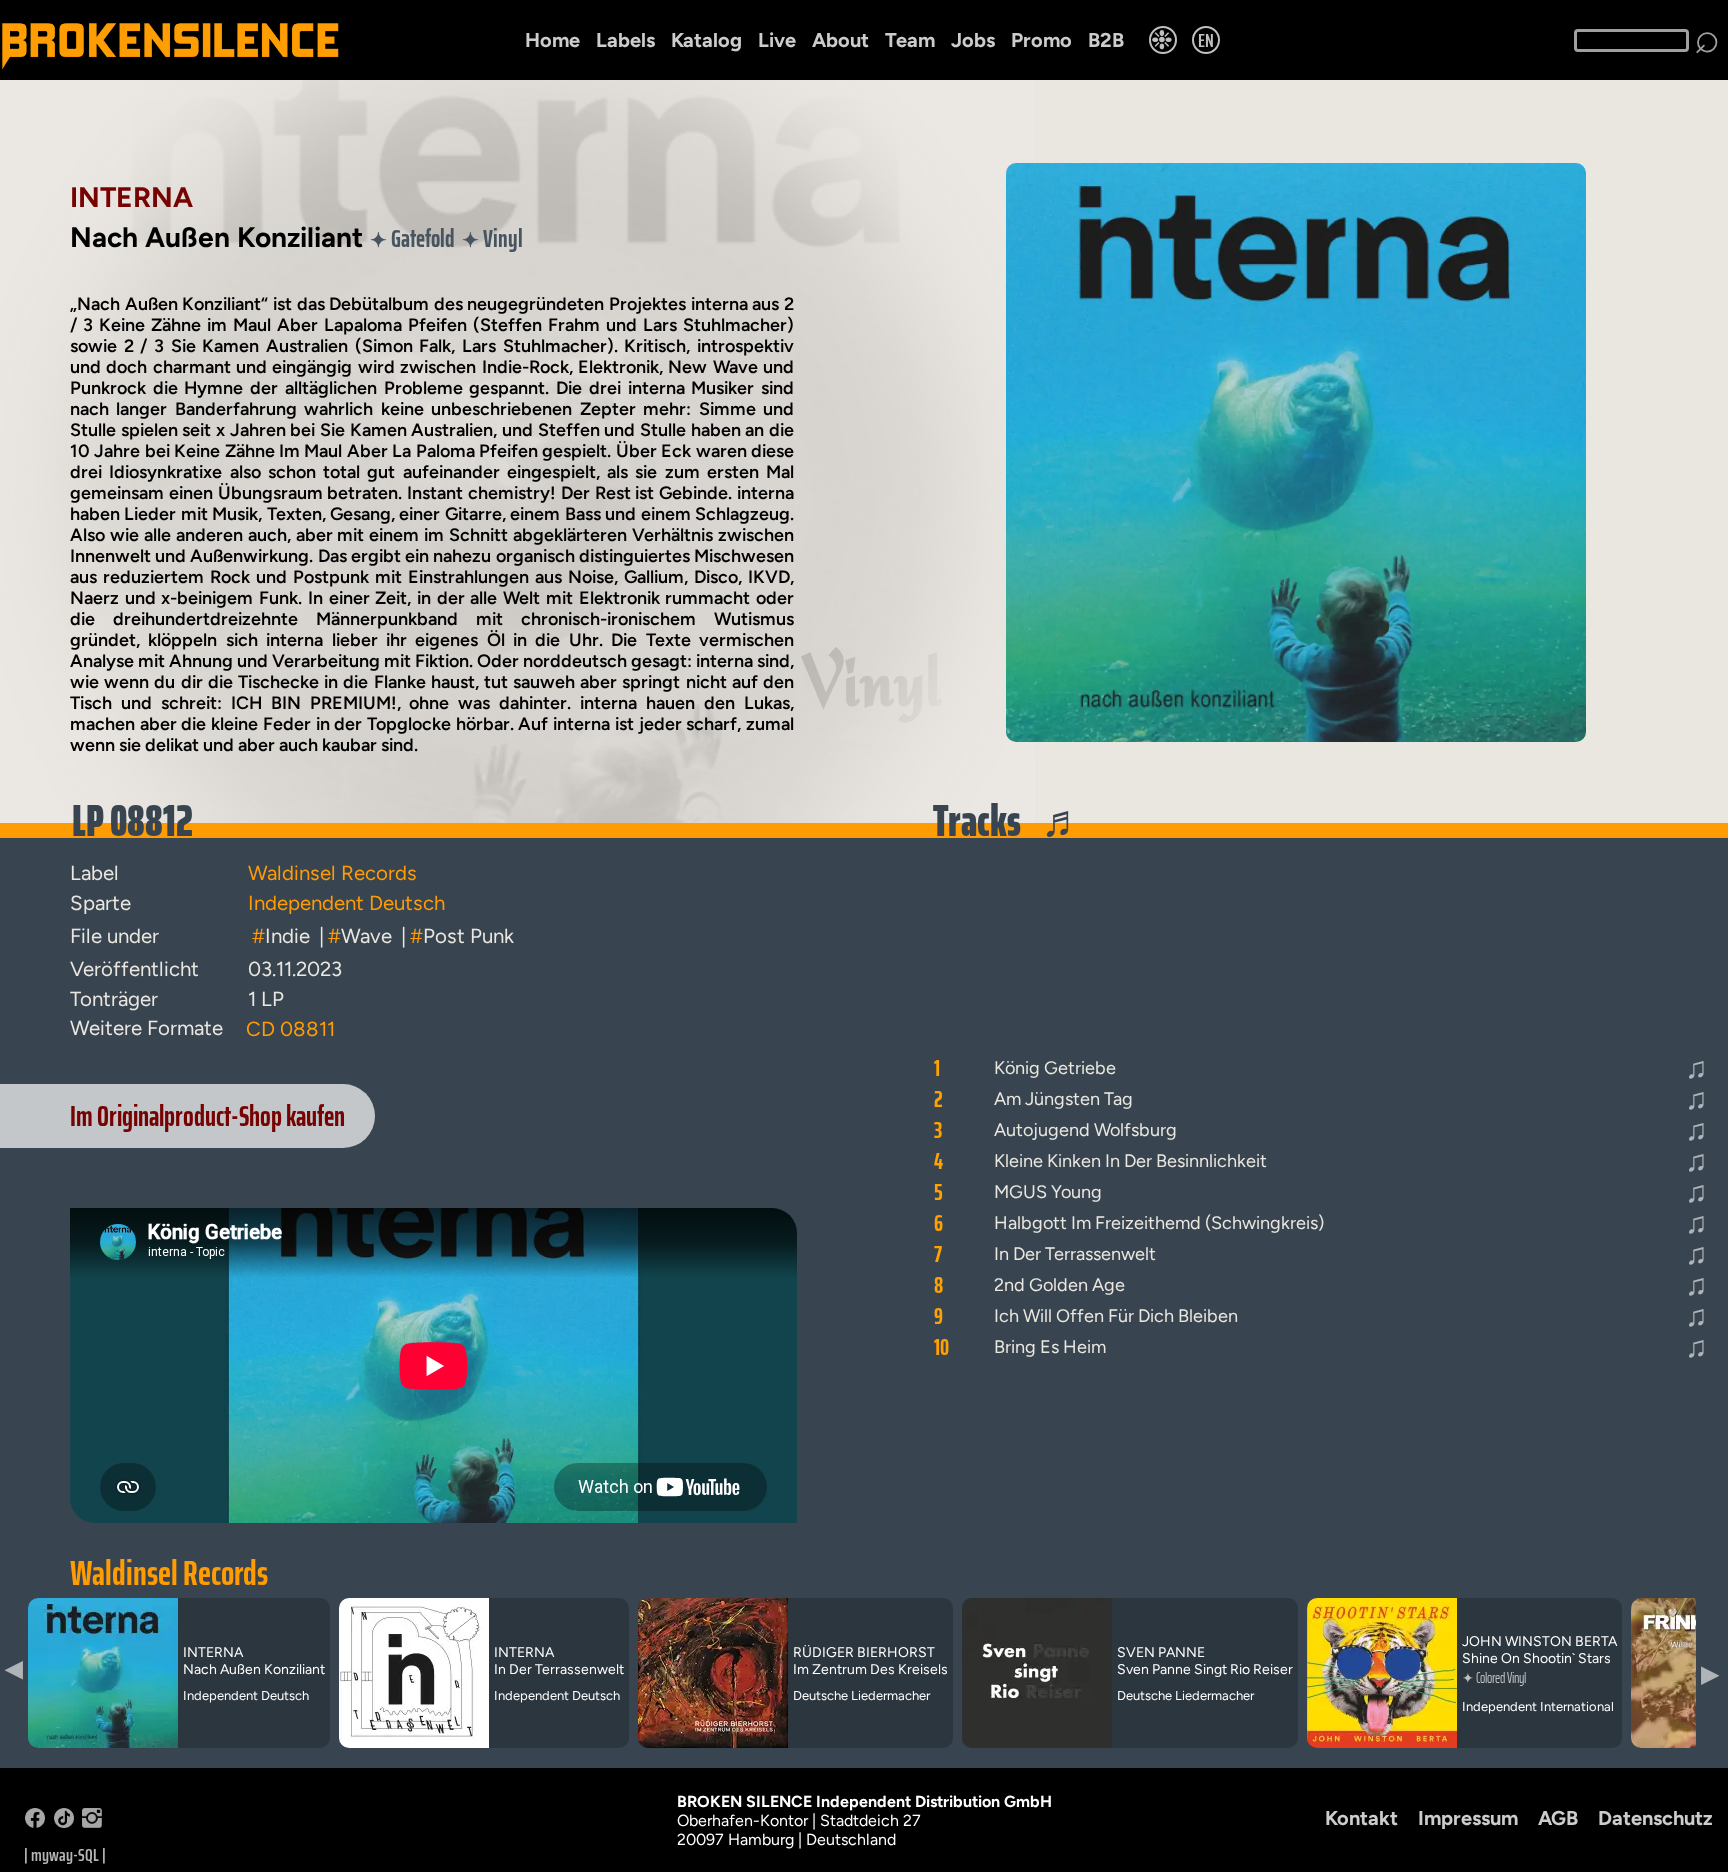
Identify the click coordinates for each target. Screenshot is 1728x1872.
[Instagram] (92, 1822)
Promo (1041, 40)
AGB (1558, 1818)
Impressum (1468, 1818)
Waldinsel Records (169, 1573)
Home (552, 40)
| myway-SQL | (65, 1855)
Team (910, 40)
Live (777, 40)
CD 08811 (290, 1029)
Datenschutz (1655, 1818)
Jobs (973, 40)
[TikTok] (64, 1822)
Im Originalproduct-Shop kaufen (207, 1116)
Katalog (706, 40)
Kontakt (1361, 1818)
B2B (1106, 40)
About (840, 40)
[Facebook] (35, 1822)
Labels (625, 40)
